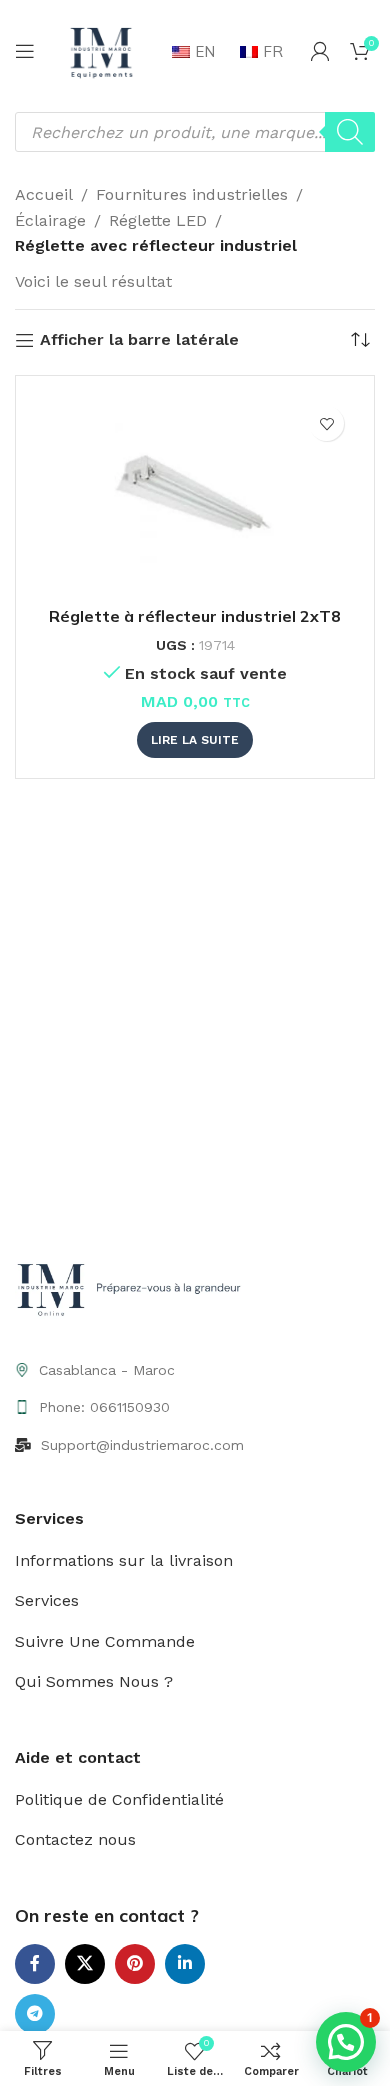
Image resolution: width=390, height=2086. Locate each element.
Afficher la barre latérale (139, 340)
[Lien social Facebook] (35, 1964)
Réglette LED (158, 220)
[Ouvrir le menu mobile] (25, 51)
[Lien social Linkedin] (185, 1964)
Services (47, 1600)
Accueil (44, 194)
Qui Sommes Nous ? (94, 1681)
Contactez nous (75, 1839)
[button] (346, 2042)
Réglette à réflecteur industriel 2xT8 (195, 616)
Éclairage (50, 220)
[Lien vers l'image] (132, 1290)
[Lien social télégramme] (35, 2014)
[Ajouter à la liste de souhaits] (326, 423)
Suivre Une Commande (105, 1641)
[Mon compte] (320, 51)
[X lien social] (85, 1964)
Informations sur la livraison (124, 1560)
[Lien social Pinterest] (135, 1964)
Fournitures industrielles (192, 194)
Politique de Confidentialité (119, 1799)
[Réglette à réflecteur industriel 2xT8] (195, 496)
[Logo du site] (101, 49)
